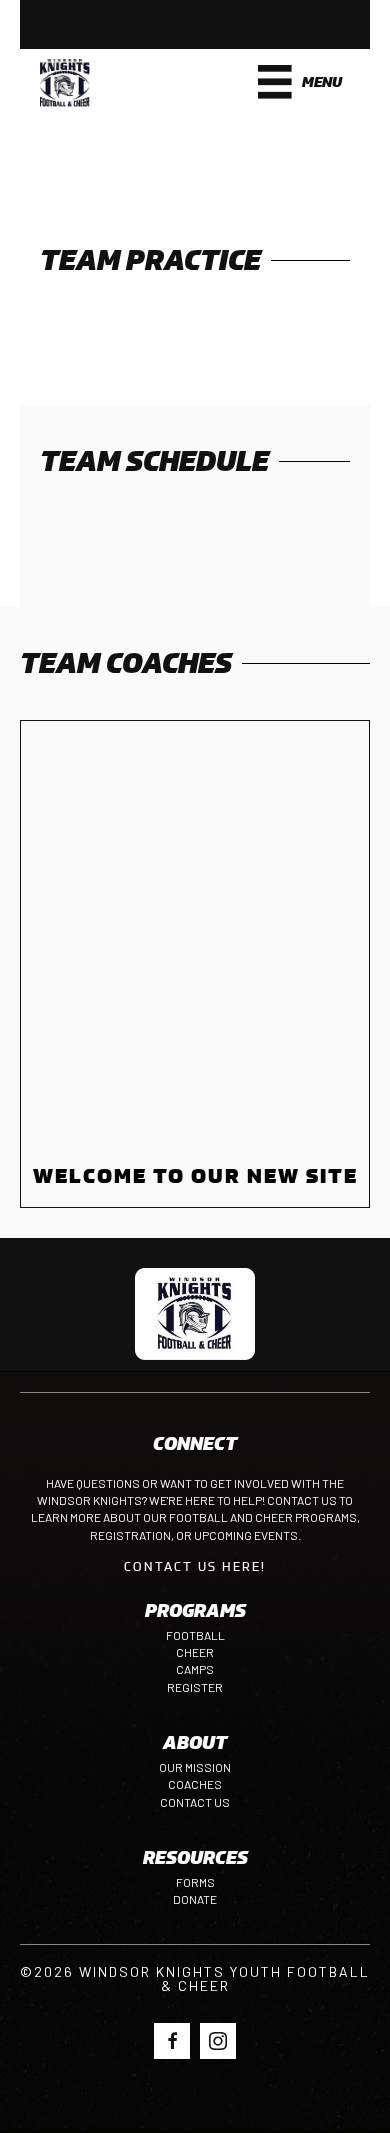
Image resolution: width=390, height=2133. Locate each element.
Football (195, 1635)
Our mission (195, 1767)
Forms (195, 1882)
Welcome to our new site (195, 1175)
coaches (195, 1784)
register (195, 1687)
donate (195, 1899)
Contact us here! (195, 1566)
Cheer (195, 1652)
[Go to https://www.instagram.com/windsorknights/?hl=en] (218, 2041)
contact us (195, 1802)
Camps (195, 1669)
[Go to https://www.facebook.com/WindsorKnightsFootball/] (172, 2041)
